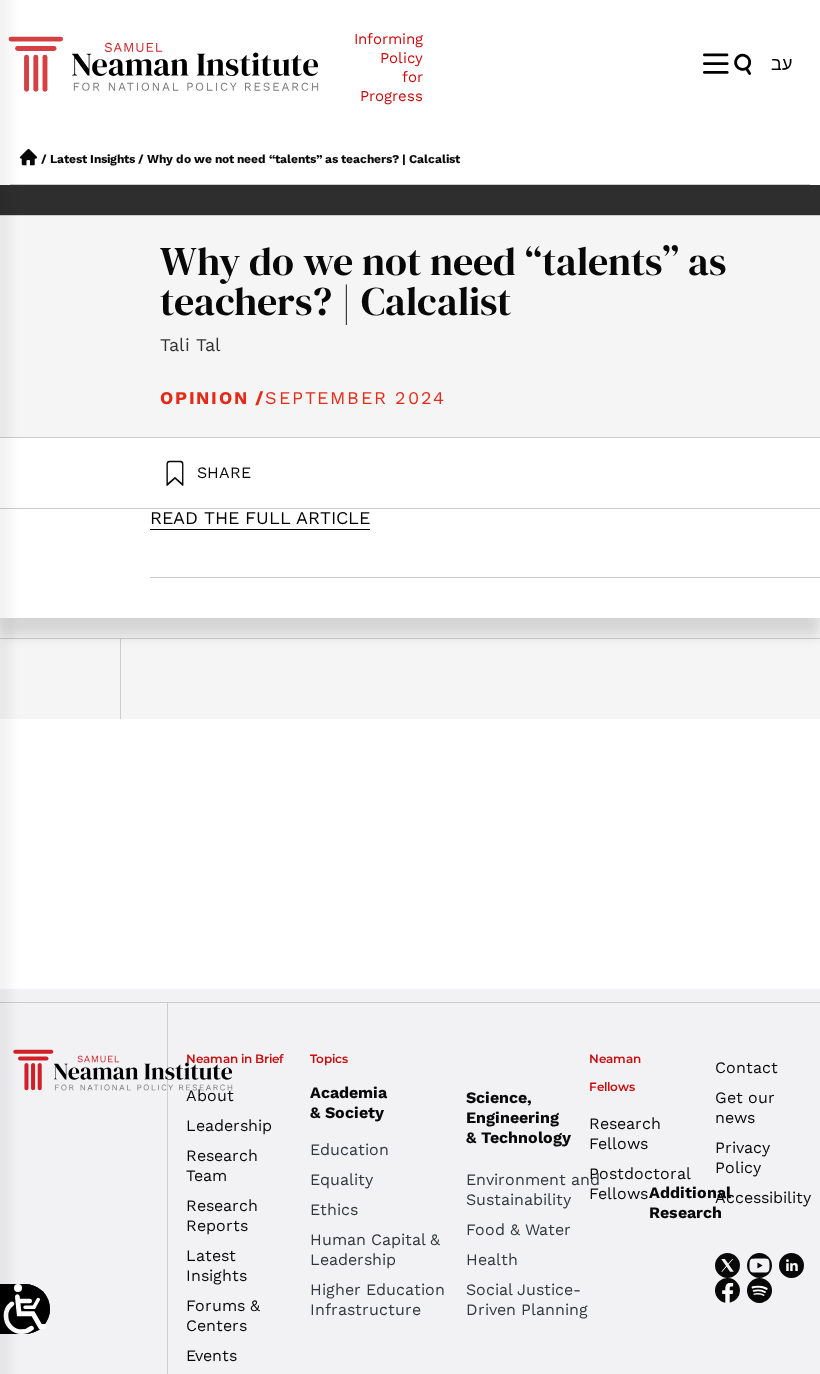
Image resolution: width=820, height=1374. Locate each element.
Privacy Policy (742, 1157)
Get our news (745, 1107)
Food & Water (518, 1229)
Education (349, 1149)
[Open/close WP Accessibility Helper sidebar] (25, 1309)
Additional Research (690, 1202)
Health (492, 1259)
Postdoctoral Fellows (636, 1183)
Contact (746, 1067)
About (210, 1095)
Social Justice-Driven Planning (527, 1299)
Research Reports (222, 1215)
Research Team (222, 1165)
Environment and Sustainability (533, 1189)
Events (211, 1355)
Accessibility (762, 1197)
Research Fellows (625, 1133)
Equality (341, 1179)
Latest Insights (92, 159)
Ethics (334, 1209)
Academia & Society (348, 1102)
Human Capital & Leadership (375, 1249)
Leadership (229, 1125)
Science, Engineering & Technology (518, 1117)
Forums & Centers (223, 1315)
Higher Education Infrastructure (377, 1299)
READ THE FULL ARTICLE (260, 517)
